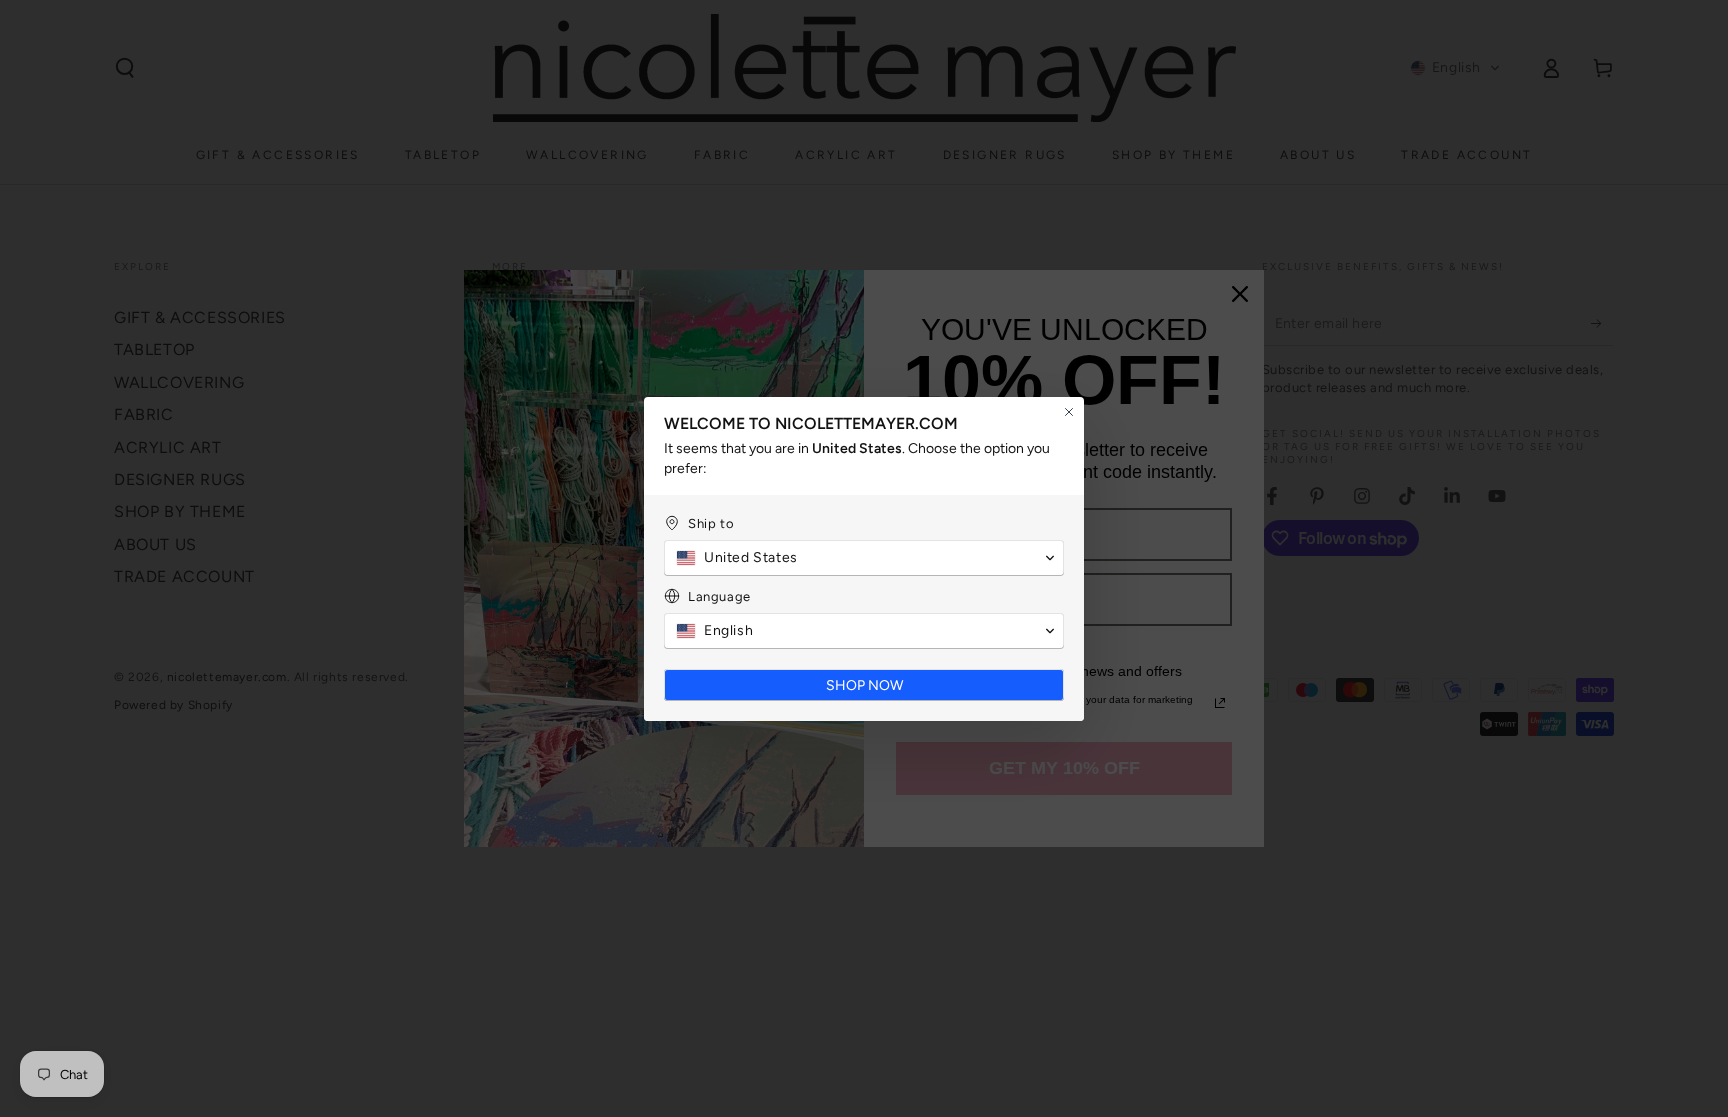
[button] (864, 558)
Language (719, 596)
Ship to (711, 523)
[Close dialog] (1069, 412)
